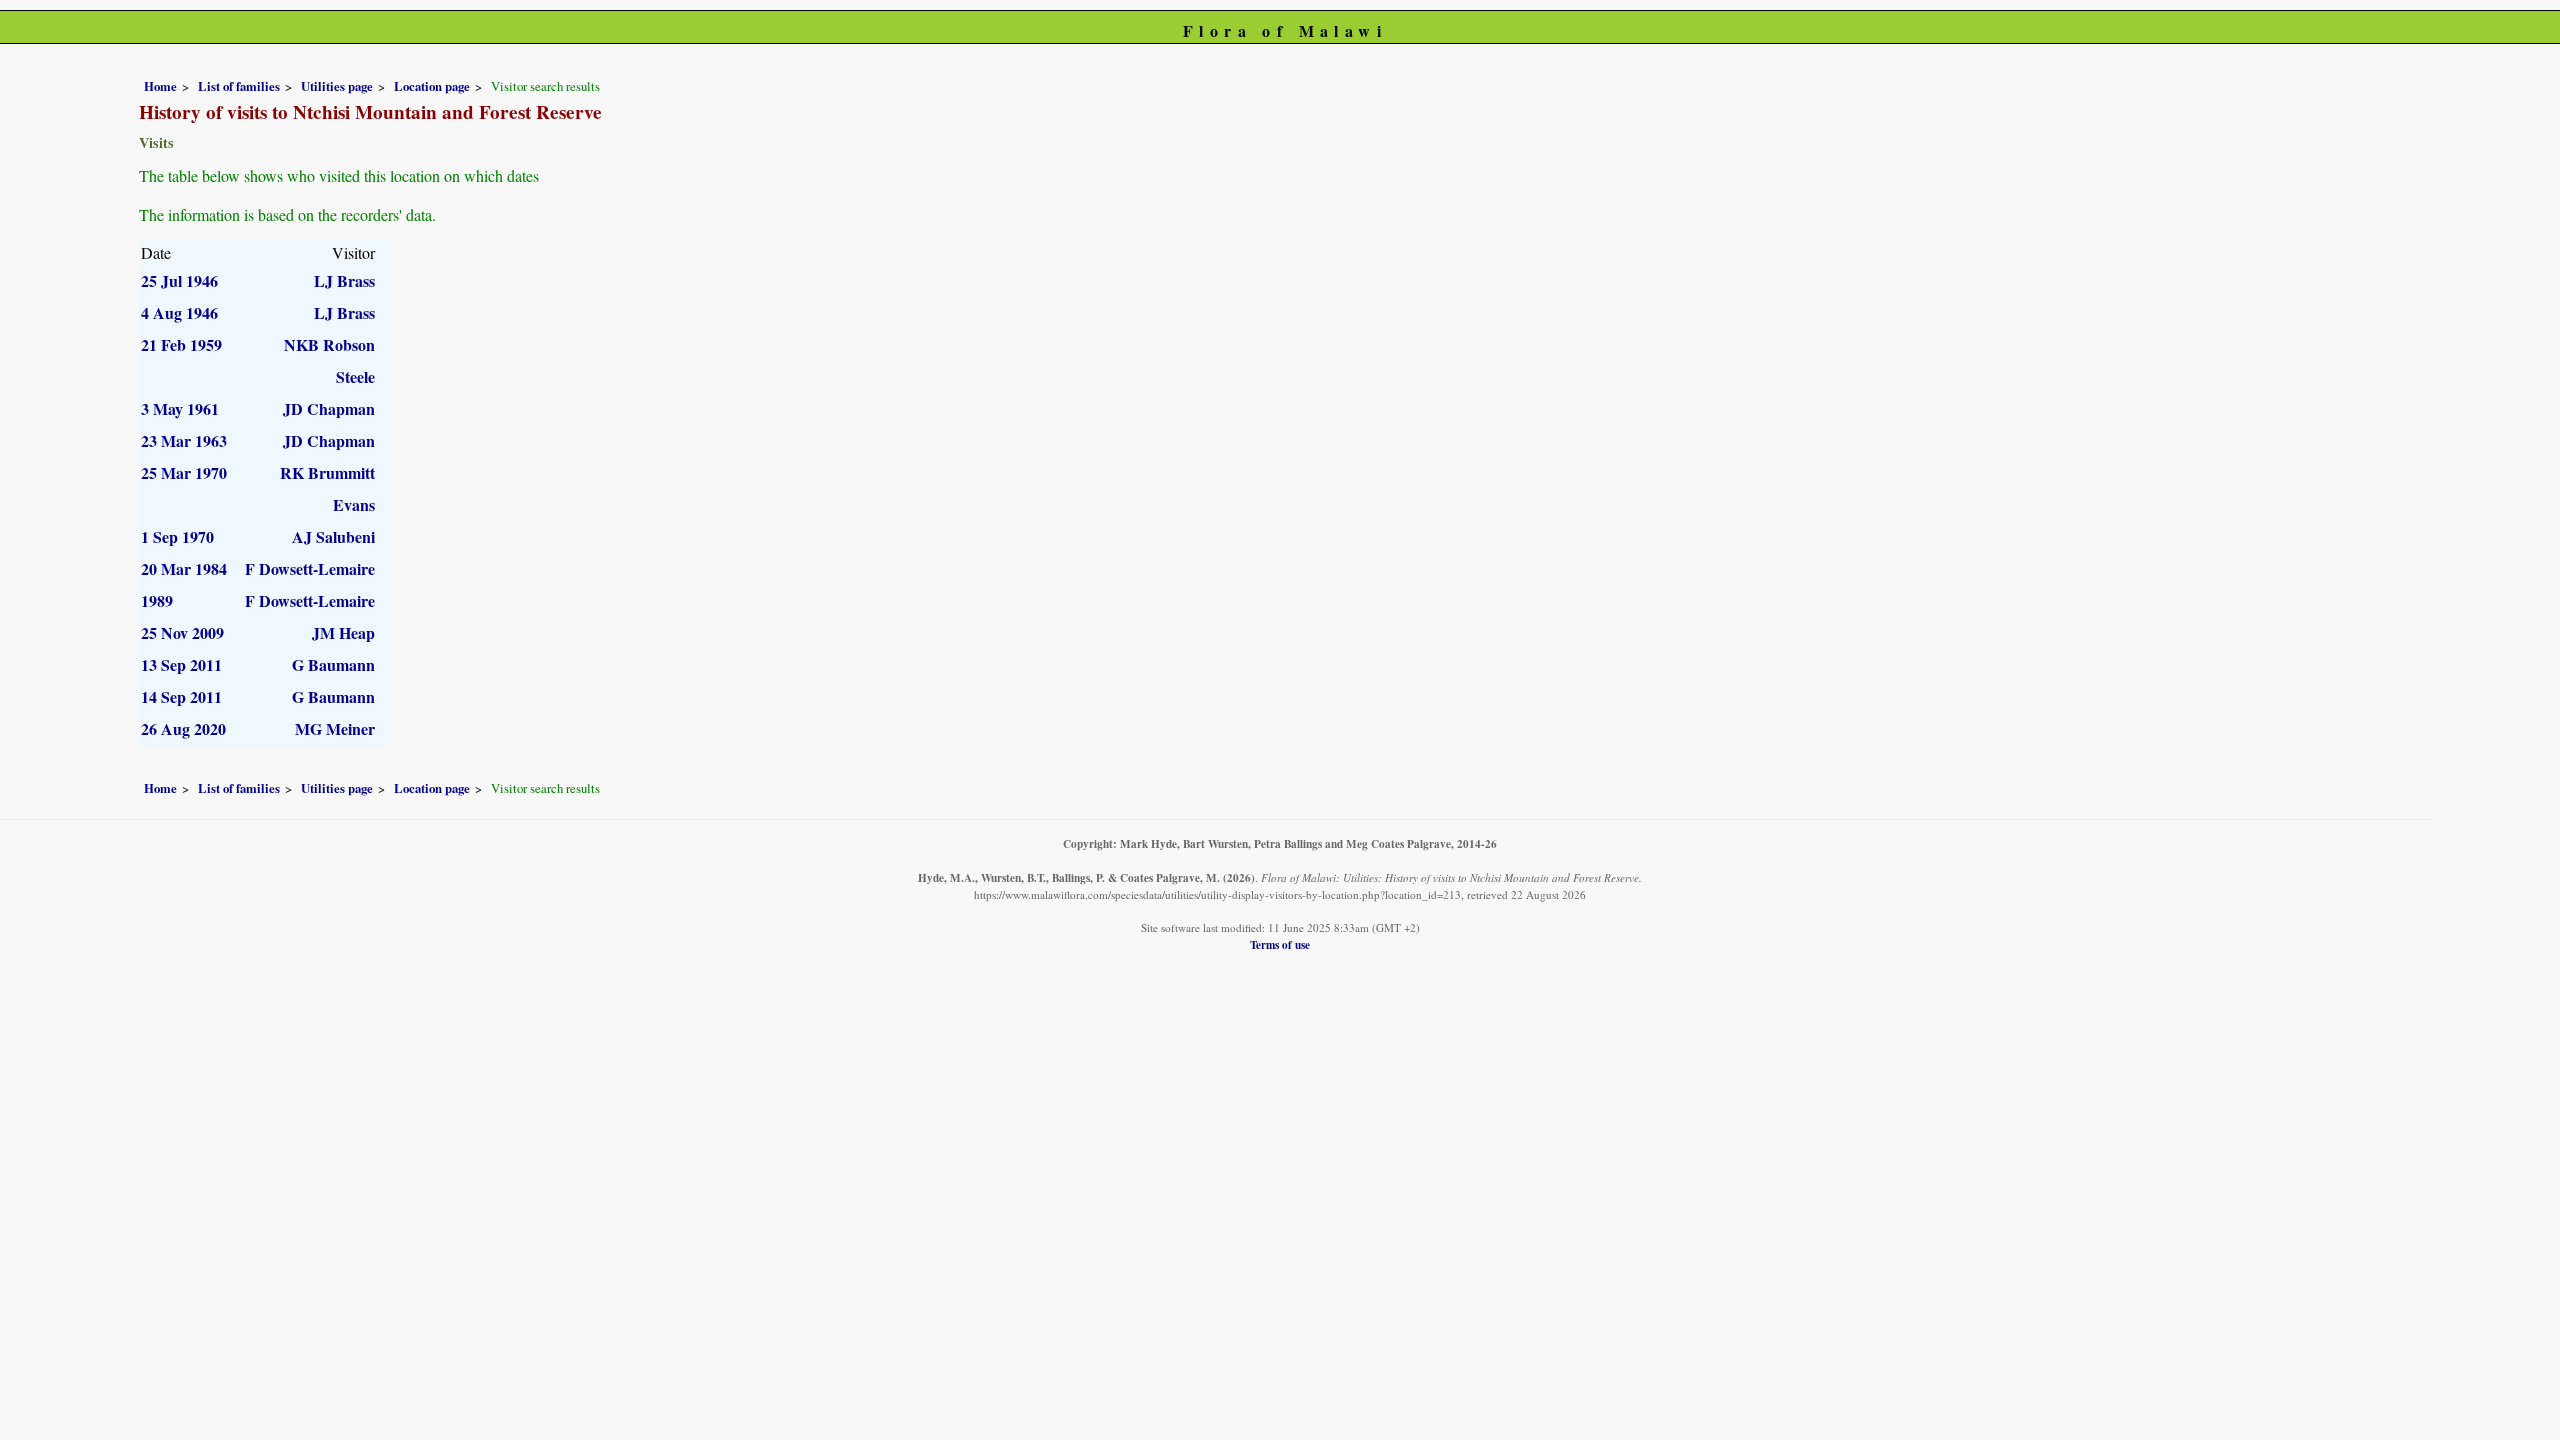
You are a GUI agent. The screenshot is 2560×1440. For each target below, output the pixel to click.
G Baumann (333, 664)
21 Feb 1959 (181, 344)
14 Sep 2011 (181, 696)
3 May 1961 (180, 408)
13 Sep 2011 (181, 664)
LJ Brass (344, 280)
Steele (355, 376)
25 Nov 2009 (182, 632)
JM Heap (343, 632)
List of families (239, 86)
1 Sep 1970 (177, 536)
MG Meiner (335, 728)
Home (160, 86)
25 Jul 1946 (179, 280)
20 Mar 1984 (184, 568)
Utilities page (337, 86)
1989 (157, 600)
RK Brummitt (327, 472)
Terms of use (1280, 944)
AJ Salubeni (333, 536)
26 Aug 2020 (183, 728)
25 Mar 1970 (184, 472)
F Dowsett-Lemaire (310, 568)
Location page (432, 86)
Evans (354, 504)
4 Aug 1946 (179, 312)
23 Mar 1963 (184, 440)
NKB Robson (329, 344)
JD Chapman (329, 408)
